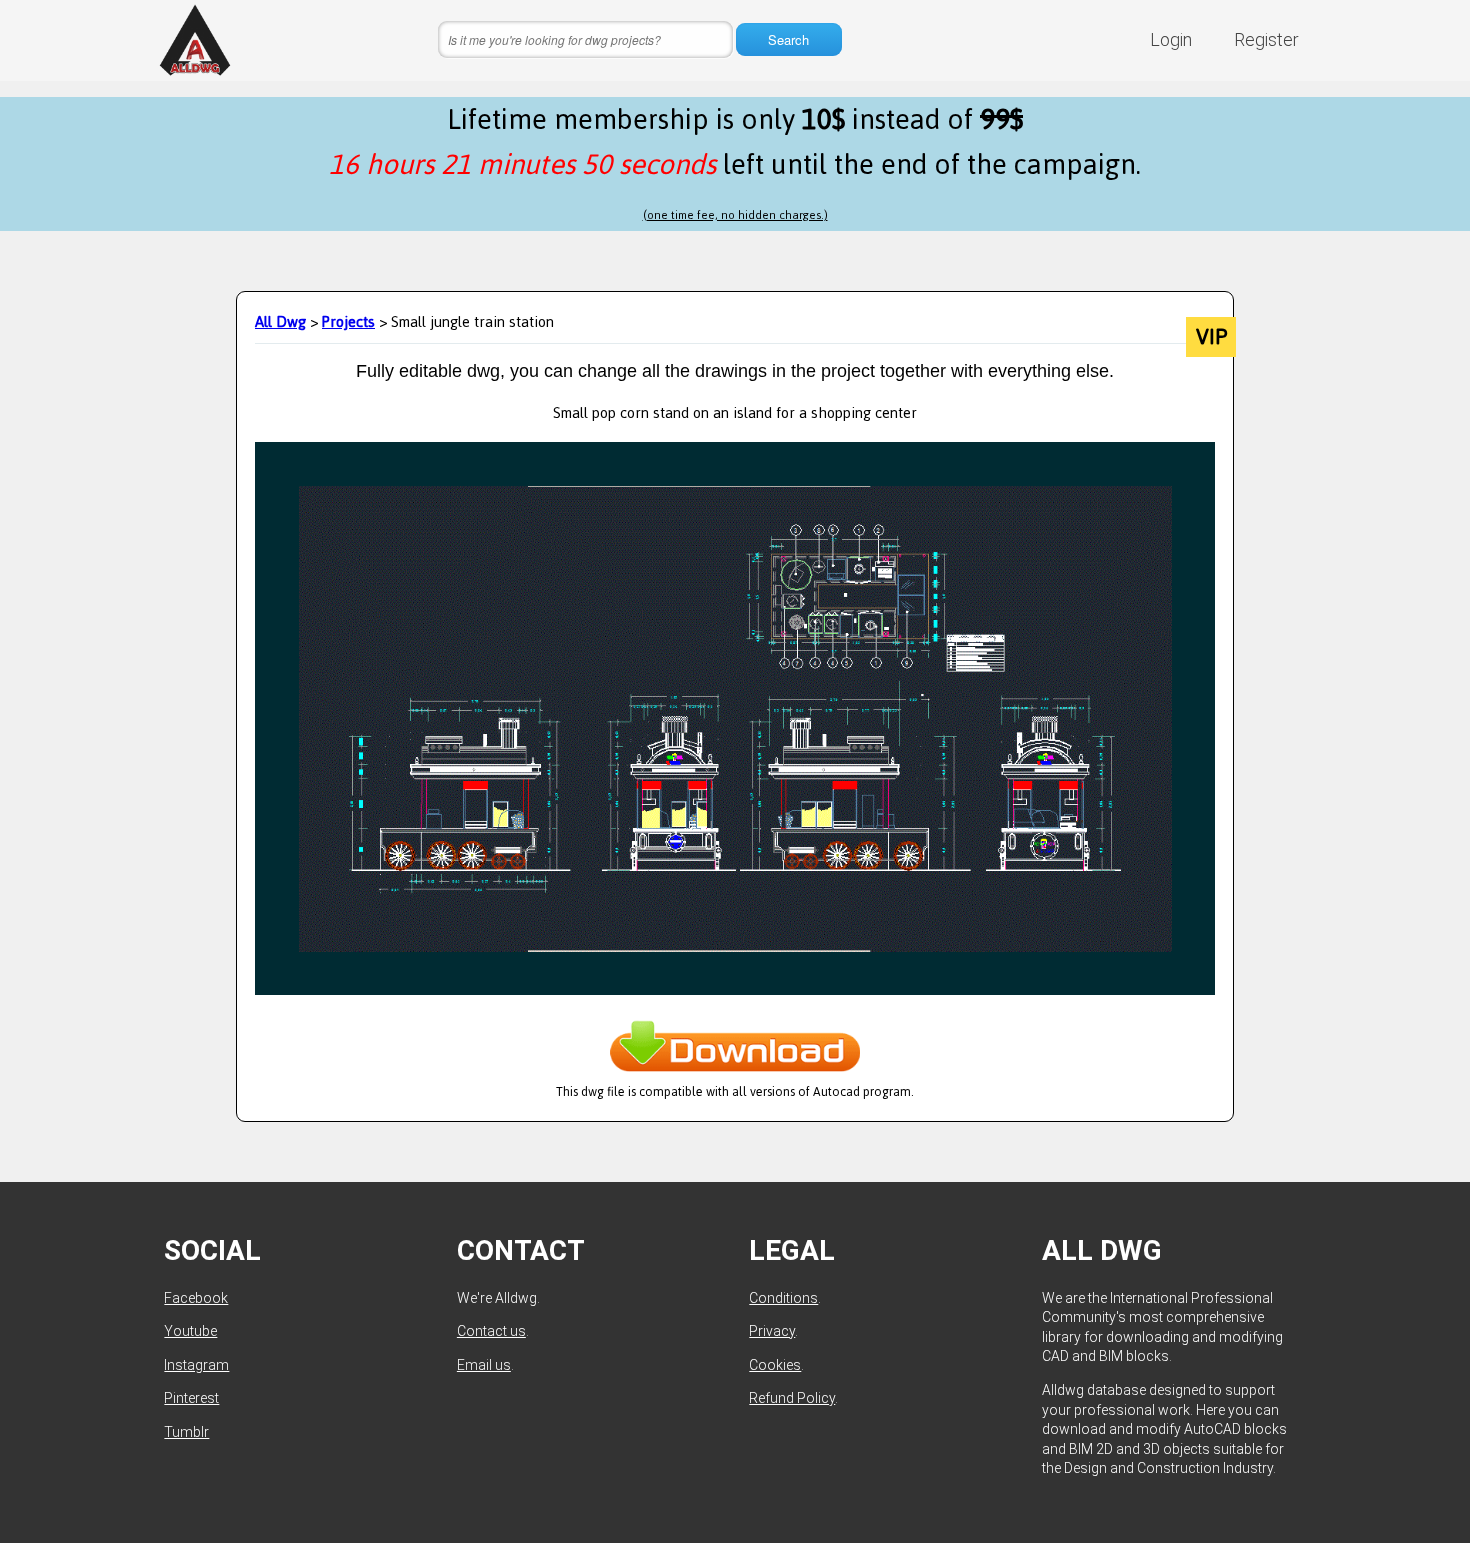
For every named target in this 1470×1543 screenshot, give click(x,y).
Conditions (783, 1298)
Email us (484, 1365)
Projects (348, 321)
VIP (1211, 337)
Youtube (190, 1331)
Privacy (772, 1331)
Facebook (196, 1298)
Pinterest (191, 1398)
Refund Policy (792, 1398)
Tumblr (186, 1432)
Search (788, 39)
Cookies (775, 1365)
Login (1171, 39)
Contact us (491, 1331)
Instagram (196, 1365)
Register (1266, 39)
